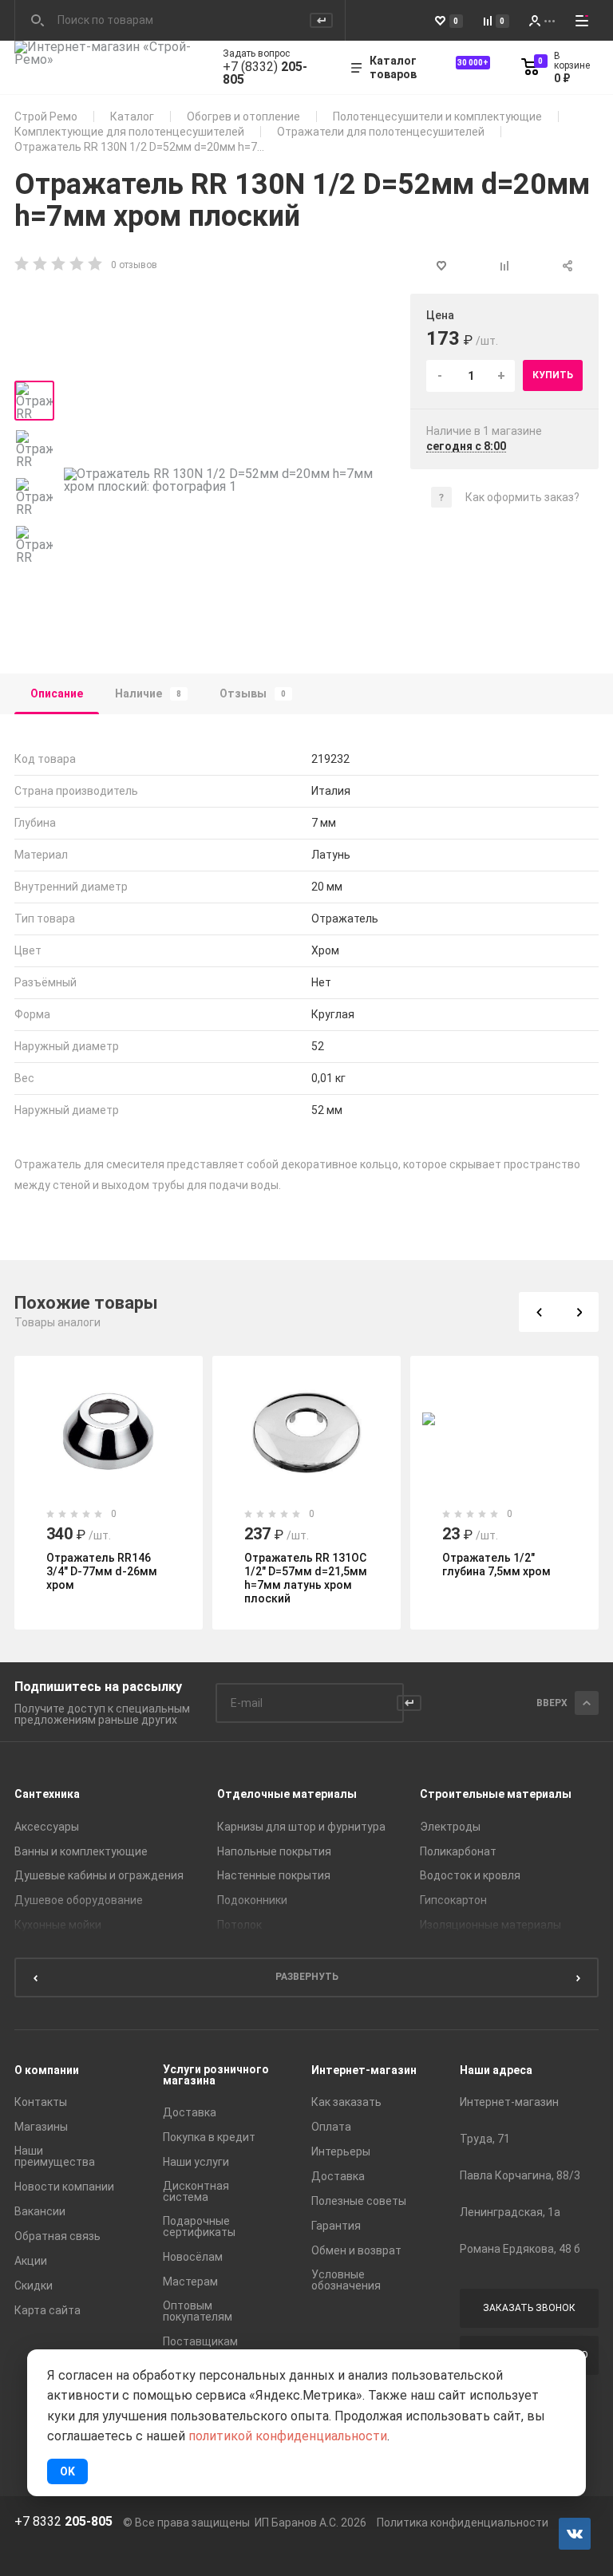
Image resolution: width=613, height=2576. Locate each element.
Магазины (41, 2127)
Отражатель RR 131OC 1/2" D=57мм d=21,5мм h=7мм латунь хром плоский (306, 1578)
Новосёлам (193, 2257)
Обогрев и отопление (243, 117)
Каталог (132, 117)
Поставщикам (200, 2341)
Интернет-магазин (364, 2070)
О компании (47, 2070)
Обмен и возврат (356, 2250)
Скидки (34, 2286)
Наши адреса (496, 2070)
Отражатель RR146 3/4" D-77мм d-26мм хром (102, 1571)
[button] (539, 1312)
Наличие (148, 693)
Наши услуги (196, 2162)
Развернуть (307, 1977)
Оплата (331, 2127)
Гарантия (336, 2226)
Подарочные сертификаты (199, 2226)
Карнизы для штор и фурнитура (301, 1827)
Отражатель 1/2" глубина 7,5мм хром (496, 1565)
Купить (553, 375)
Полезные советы (359, 2201)
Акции (31, 2261)
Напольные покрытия (274, 1851)
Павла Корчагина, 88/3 (520, 2175)
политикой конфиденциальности (288, 2436)
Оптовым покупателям (198, 2311)
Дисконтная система (196, 2191)
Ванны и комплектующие (81, 1851)
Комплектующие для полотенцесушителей (129, 132)
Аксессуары (47, 1827)
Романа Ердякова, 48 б (520, 2249)
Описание (57, 693)
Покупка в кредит (209, 2137)
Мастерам (190, 2282)
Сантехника (47, 1794)
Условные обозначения (346, 2280)
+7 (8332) (265, 73)
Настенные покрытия (274, 1875)
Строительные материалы (496, 1794)
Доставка (190, 2112)
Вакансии (40, 2211)
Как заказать (346, 2102)
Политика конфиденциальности (463, 2523)
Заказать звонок (529, 2308)
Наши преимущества (55, 2156)
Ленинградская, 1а (510, 2212)
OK (67, 2471)
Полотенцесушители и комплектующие (437, 117)
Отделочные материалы (287, 1794)
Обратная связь (57, 2236)
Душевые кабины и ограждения (99, 1875)
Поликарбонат (458, 1851)
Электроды (450, 1827)
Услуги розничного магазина (216, 2075)
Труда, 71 (485, 2139)
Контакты (41, 2102)
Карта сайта (47, 2310)
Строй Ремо (46, 117)
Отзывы (253, 693)
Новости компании (64, 2187)
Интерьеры (341, 2151)
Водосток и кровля (470, 1875)
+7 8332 (63, 2522)
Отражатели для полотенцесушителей (381, 132)
